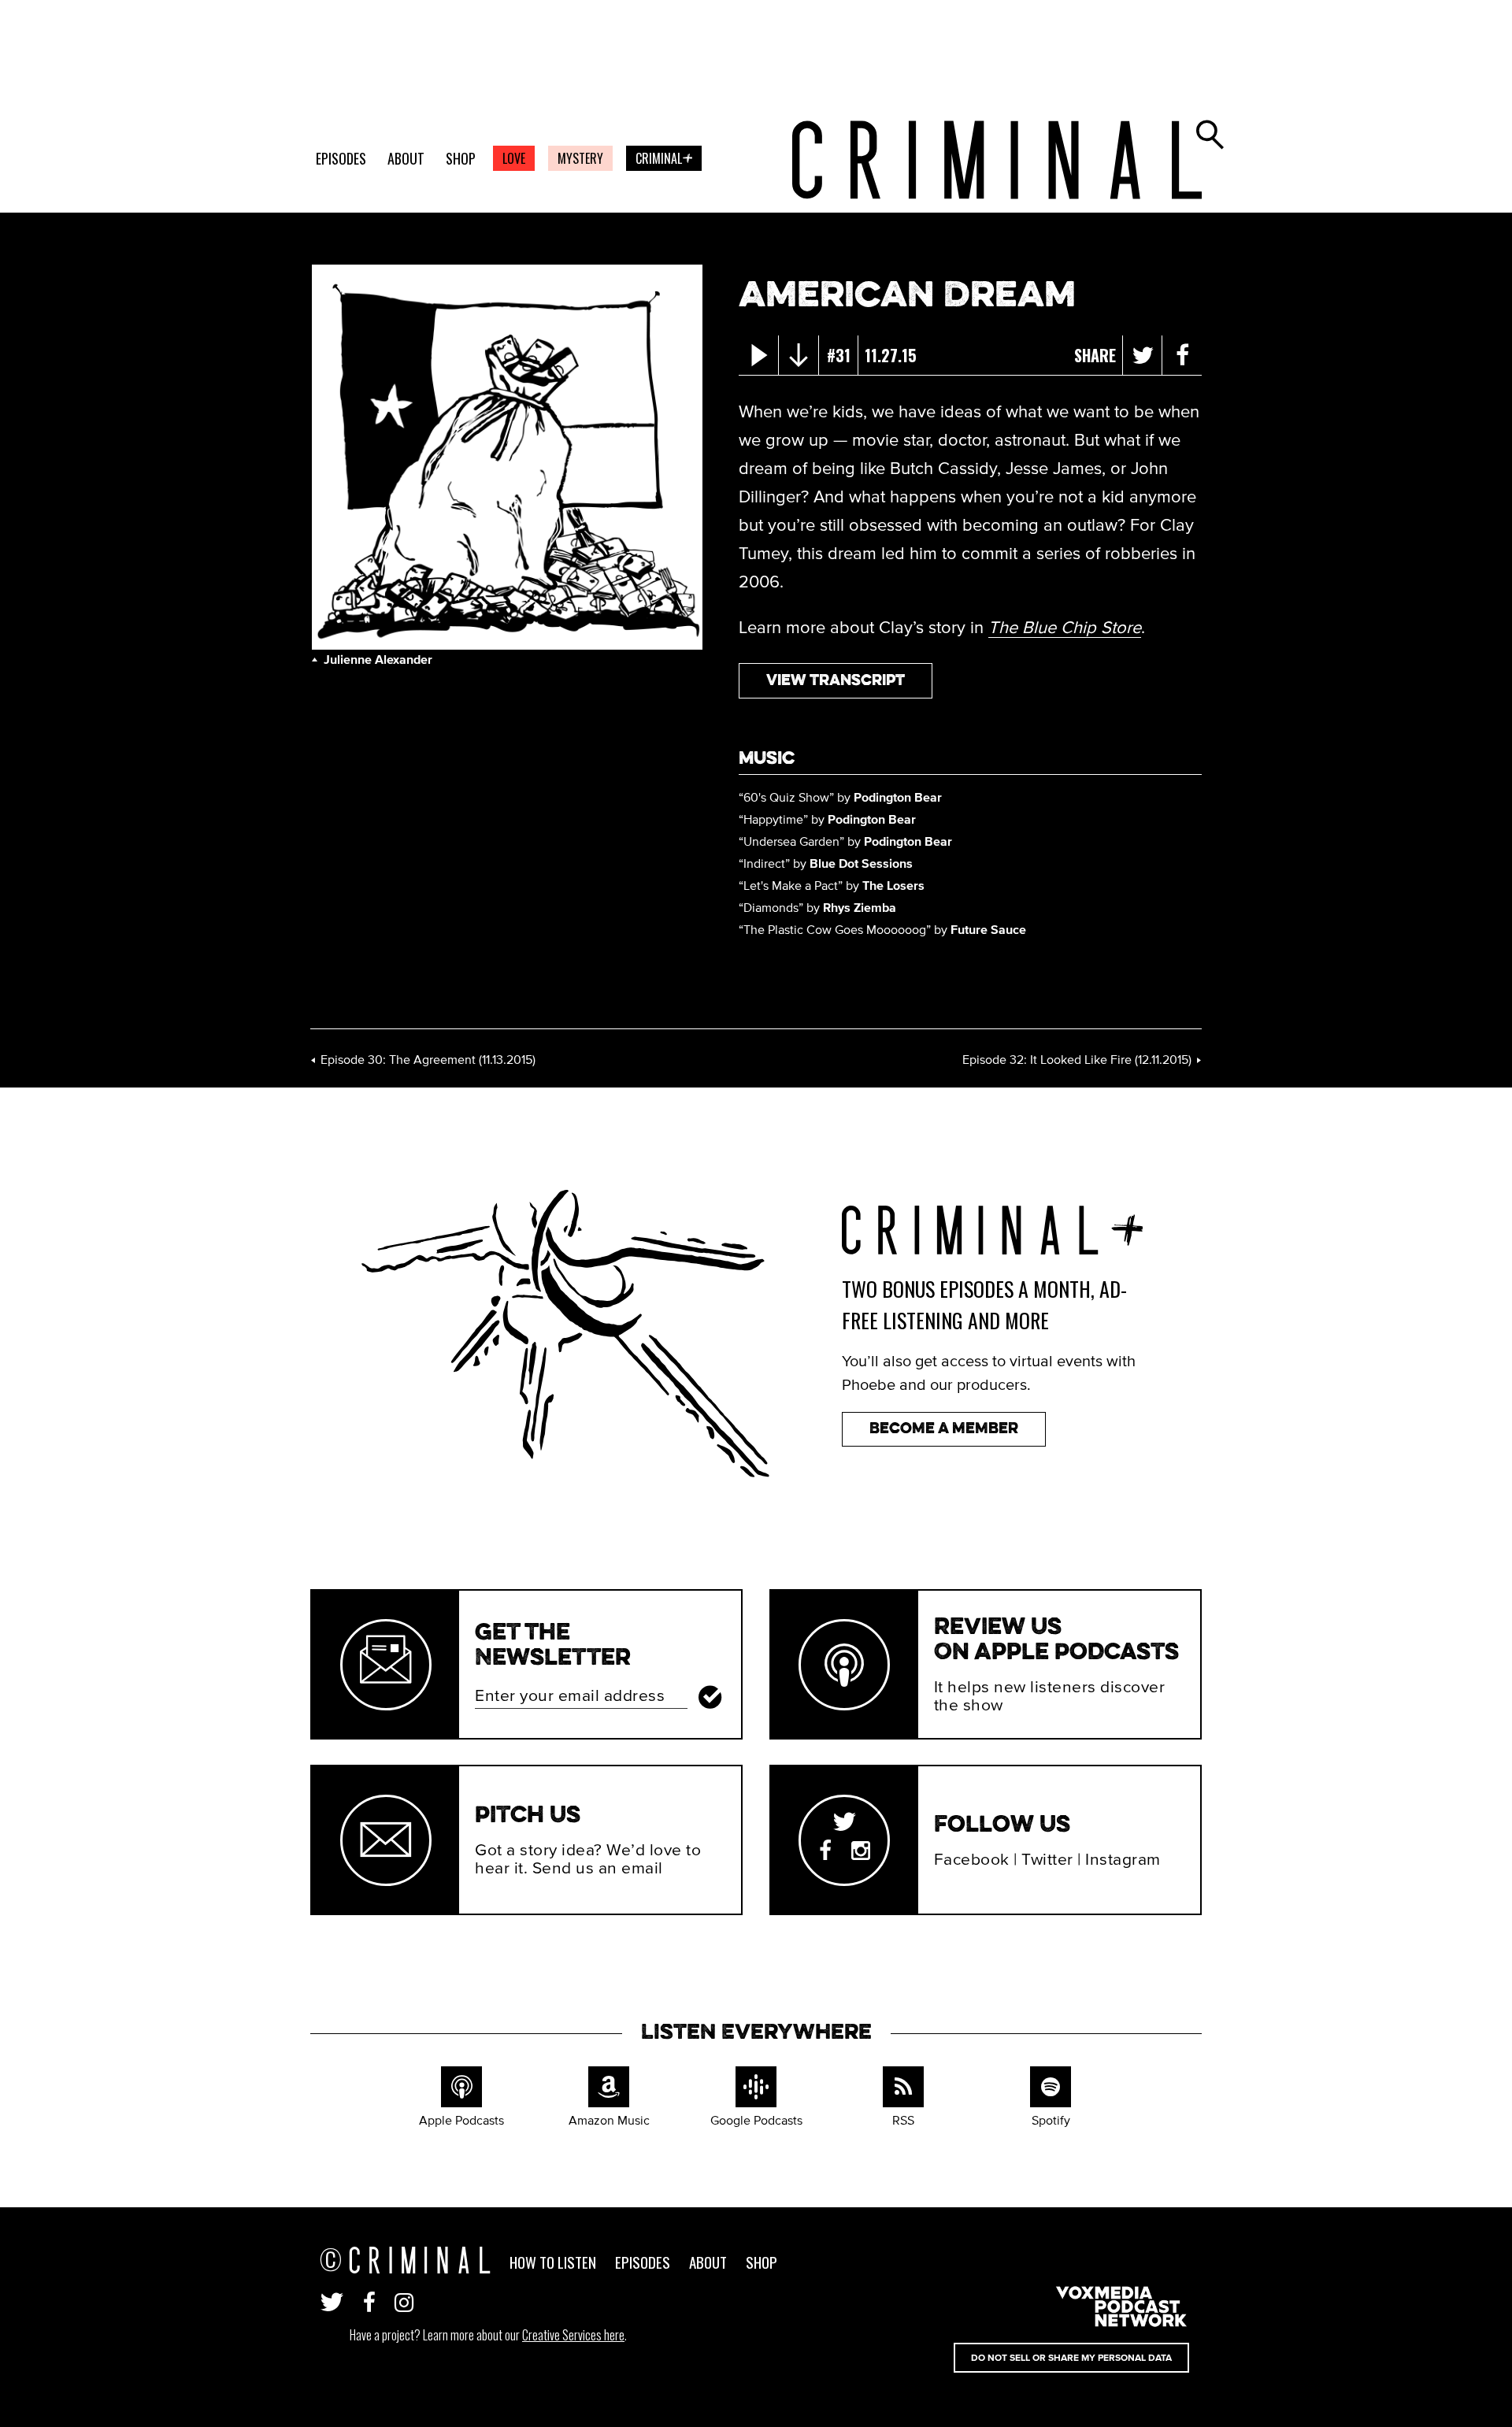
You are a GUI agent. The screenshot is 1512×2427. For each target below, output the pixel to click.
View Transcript (836, 681)
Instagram (1123, 1859)
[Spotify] (1051, 2090)
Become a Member (944, 1429)
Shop (461, 159)
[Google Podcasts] (756, 2090)
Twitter (1047, 1859)
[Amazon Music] (609, 2090)
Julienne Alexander (378, 659)
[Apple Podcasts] (461, 2090)
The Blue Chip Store (1065, 627)
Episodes (341, 159)
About (406, 159)
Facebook (972, 1859)
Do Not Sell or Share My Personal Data (1071, 2358)
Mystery (580, 158)
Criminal (667, 160)
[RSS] (903, 2090)
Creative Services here (573, 2335)
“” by (840, 797)
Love (514, 158)
